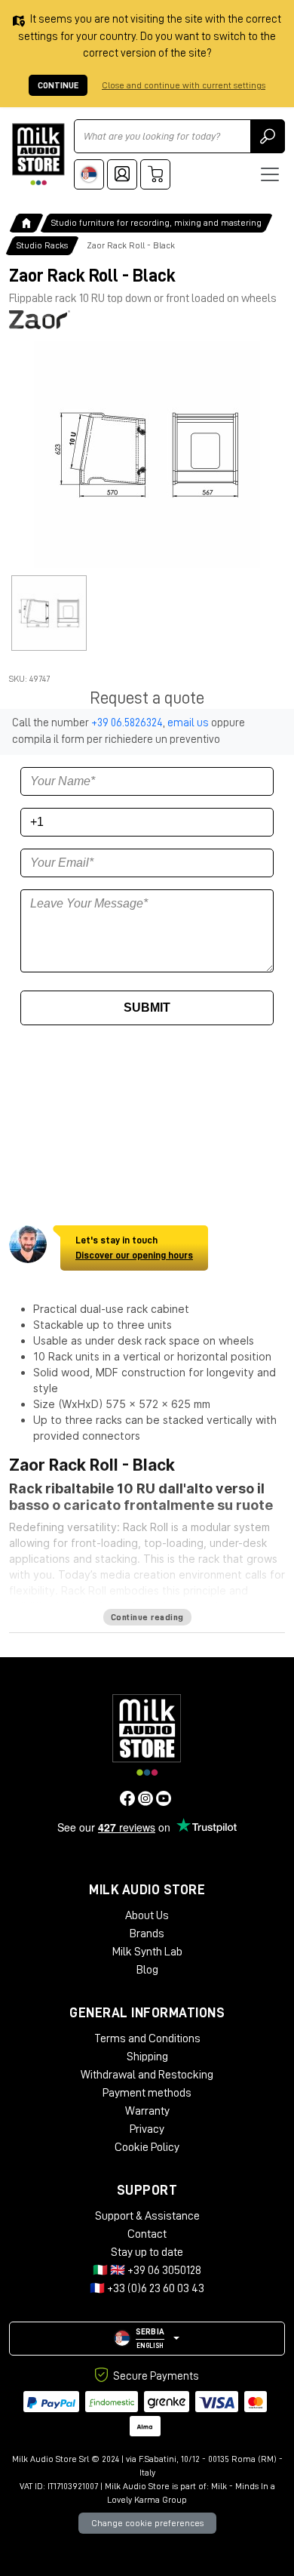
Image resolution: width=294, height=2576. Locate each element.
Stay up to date (147, 2252)
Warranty (147, 2111)
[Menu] (270, 174)
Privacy (147, 2129)
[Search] (268, 136)
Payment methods (147, 2093)
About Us (147, 1915)
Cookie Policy (147, 2147)
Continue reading (147, 1617)
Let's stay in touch (134, 1248)
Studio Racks (42, 245)
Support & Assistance (147, 2216)
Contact (147, 2234)
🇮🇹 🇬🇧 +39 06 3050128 (147, 2270)
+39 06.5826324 (127, 723)
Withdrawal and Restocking (147, 2075)
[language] (89, 174)
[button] (147, 2339)
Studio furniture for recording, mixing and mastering (156, 223)
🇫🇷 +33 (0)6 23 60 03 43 (147, 2288)
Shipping (147, 2057)
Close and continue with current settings (184, 85)
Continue (58, 85)
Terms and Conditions (147, 2038)
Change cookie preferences (147, 2523)
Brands (147, 1934)
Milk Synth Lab (147, 1952)
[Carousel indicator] (49, 613)
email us (188, 723)
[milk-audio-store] (38, 154)
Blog (147, 1970)
